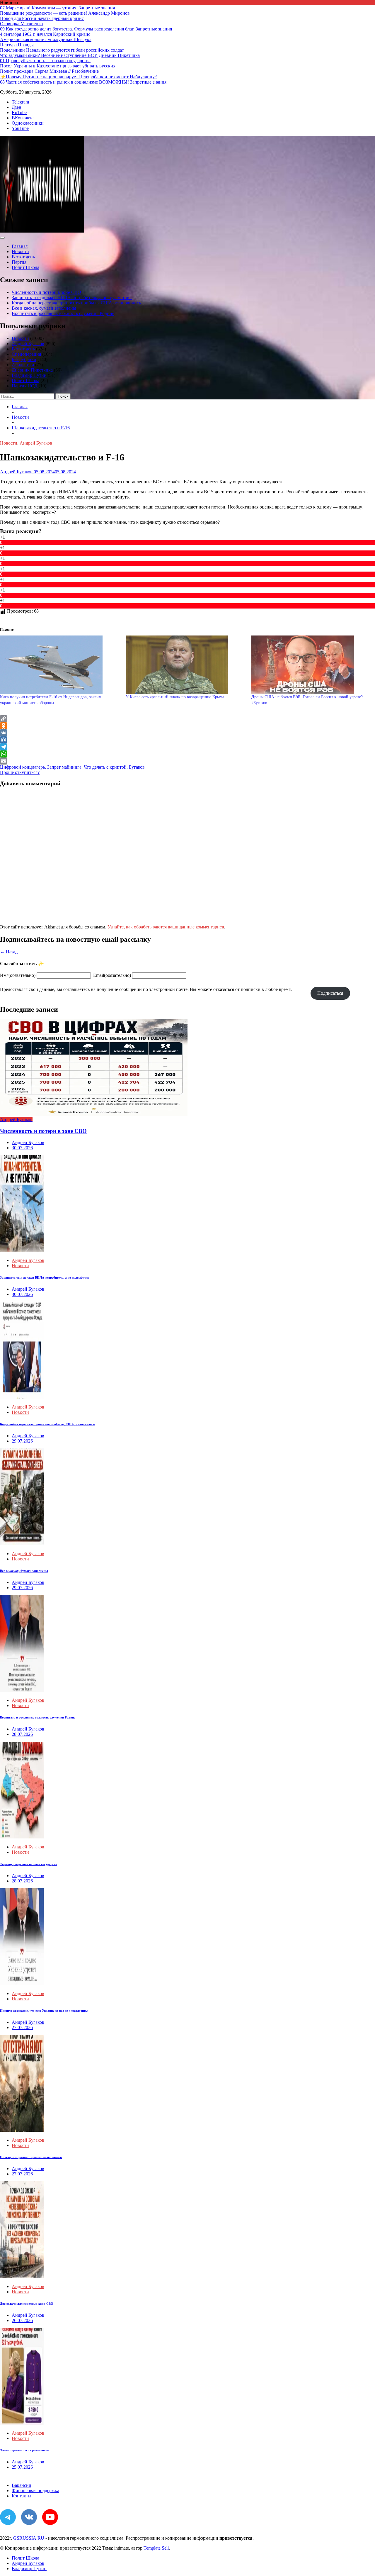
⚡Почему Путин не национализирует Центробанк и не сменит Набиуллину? (78, 77)
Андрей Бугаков (28, 344)
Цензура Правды (17, 45)
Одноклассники (28, 123)
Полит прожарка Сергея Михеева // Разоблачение (49, 71)
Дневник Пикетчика (32, 370)
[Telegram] (187, 747)
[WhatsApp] (187, 754)
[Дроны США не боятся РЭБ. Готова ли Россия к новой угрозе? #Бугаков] (311, 665)
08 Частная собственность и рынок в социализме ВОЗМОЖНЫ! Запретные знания (83, 82)
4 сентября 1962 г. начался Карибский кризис (45, 34)
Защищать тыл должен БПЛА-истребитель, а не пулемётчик (72, 298)
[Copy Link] (187, 719)
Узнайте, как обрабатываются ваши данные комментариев (166, 927)
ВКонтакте (23, 118)
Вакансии (22, 2485)
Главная (20, 246)
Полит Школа (25, 267)
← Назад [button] (9, 952)
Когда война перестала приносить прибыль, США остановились (76, 303)
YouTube (20, 128)
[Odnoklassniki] (187, 726)
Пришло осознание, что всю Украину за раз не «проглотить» (44, 2011)
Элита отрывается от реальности (24, 2450)
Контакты (22, 2496)
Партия (19, 262)
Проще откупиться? (20, 772)
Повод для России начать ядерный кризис (42, 18)
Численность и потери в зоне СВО (46, 292)
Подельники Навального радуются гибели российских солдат (62, 50)
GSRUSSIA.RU (29, 2538)
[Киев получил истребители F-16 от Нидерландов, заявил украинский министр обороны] (60, 665)
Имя (18, 975)
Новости (20, 251)
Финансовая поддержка (35, 2491)
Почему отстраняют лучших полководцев (31, 2157)
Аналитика (23, 365)
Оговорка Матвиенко (21, 24)
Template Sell (156, 2548)
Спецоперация (26, 354)
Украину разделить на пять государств (29, 1864)
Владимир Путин (29, 375)
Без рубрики (24, 359)
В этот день (23, 257)
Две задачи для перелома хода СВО (27, 2304)
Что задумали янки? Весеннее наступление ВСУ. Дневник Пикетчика (70, 55)
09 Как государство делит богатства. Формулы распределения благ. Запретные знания (86, 29)
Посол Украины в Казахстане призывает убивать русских (58, 66)
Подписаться (330, 993)
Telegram (20, 102)
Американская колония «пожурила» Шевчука (46, 39)
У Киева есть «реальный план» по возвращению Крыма (175, 697)
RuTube (19, 112)
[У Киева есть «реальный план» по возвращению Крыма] (186, 665)
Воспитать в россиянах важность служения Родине (63, 313)
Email (112, 975)
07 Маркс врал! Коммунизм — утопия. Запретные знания (57, 8)
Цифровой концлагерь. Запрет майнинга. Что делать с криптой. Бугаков (72, 767)
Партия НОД (25, 386)
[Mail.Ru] (187, 740)
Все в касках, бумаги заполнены (44, 308)
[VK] (187, 733)
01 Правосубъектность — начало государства (45, 61)
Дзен (17, 107)
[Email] (187, 761)
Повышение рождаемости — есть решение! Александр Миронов (65, 13)
